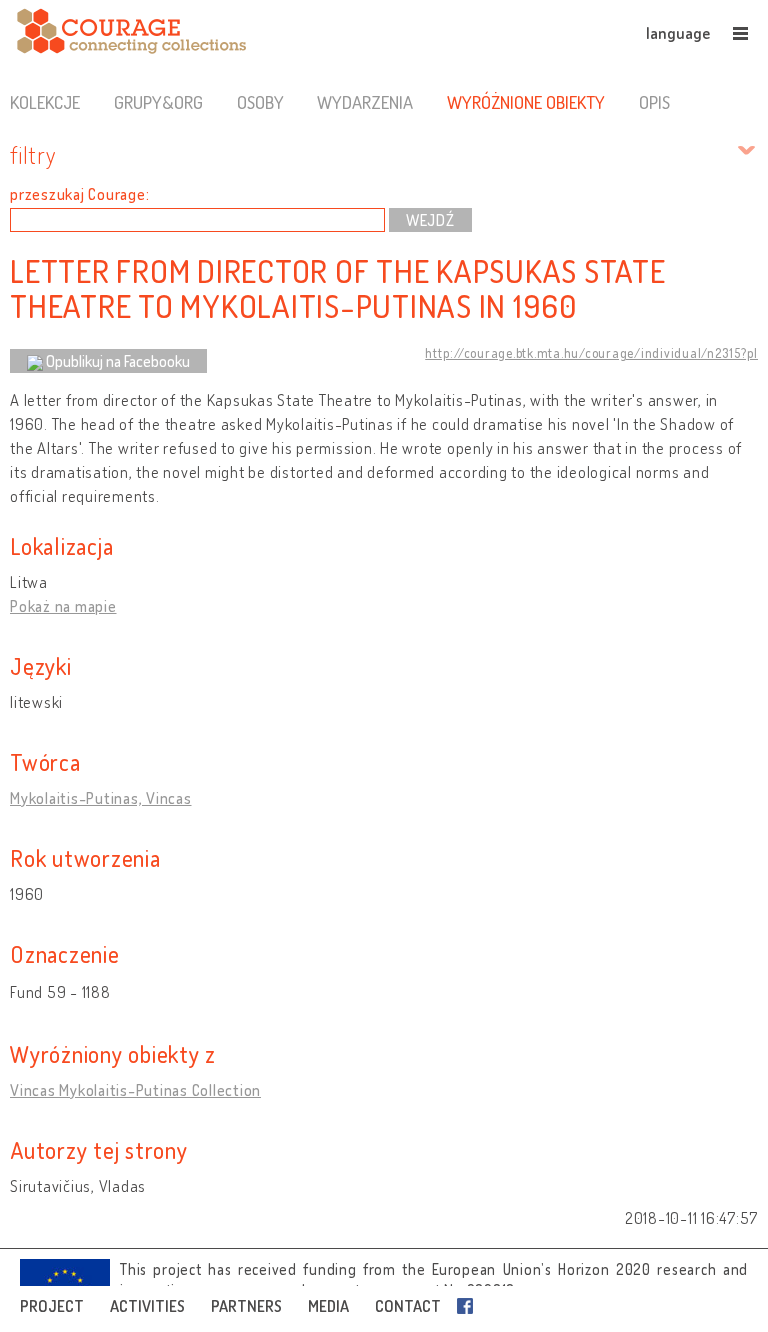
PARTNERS (246, 1306)
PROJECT (52, 1306)
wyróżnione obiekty (526, 102)
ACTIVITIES (147, 1306)
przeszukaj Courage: (79, 194)
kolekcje (45, 102)
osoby (260, 102)
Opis (654, 102)
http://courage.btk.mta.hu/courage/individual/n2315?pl (591, 353)
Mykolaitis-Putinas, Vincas (101, 798)
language (678, 33)
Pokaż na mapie (63, 606)
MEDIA (328, 1306)
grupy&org (158, 102)
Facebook (469, 1306)
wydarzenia (365, 102)
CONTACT (408, 1306)
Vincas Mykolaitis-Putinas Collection (135, 1090)
